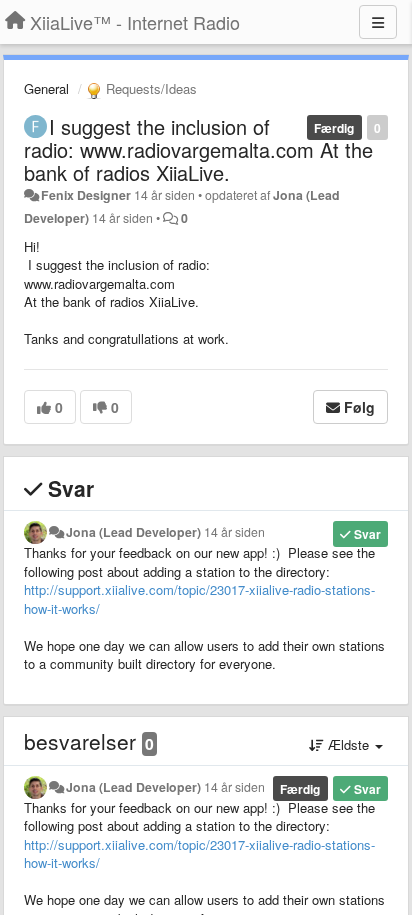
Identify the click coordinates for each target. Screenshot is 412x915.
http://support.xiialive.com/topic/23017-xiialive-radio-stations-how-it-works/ (199, 599)
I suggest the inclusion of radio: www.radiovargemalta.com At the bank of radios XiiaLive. (198, 149)
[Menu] (378, 22)
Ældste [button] (348, 744)
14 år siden (234, 532)
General (46, 88)
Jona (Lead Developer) (133, 532)
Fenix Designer (86, 195)
